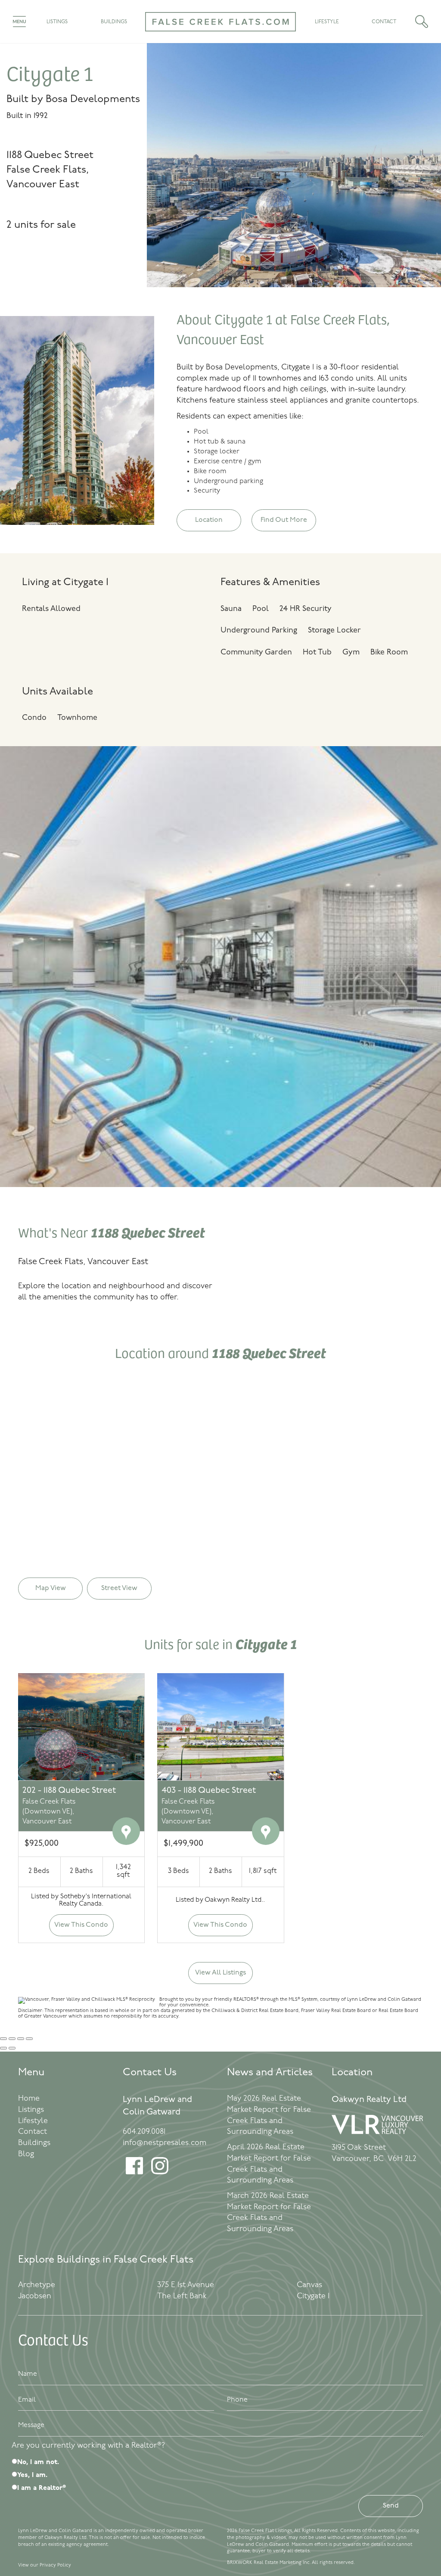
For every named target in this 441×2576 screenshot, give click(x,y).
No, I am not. (38, 2462)
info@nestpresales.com (165, 2143)
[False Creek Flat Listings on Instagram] (160, 2173)
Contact (384, 22)
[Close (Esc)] (3, 2039)
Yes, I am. (32, 2475)
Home (29, 2099)
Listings (57, 22)
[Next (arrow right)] (12, 2048)
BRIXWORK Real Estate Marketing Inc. (269, 2563)
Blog (26, 2154)
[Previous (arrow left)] (3, 2048)
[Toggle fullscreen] (21, 2039)
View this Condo (81, 1925)
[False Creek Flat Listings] (220, 37)
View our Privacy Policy (45, 2565)
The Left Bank (182, 2297)
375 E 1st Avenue (186, 2285)
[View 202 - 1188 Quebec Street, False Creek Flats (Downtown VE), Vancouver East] (81, 1727)
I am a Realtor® (42, 2488)
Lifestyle (327, 22)
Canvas (309, 2285)
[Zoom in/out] (29, 2039)
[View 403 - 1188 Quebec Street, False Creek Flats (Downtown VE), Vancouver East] (220, 1727)
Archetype (37, 2285)
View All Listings (220, 1973)
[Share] (12, 2039)
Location (209, 520)
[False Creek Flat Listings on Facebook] (134, 2173)
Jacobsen (35, 2297)
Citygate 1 (313, 2297)
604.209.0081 (144, 2132)
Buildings (114, 22)
